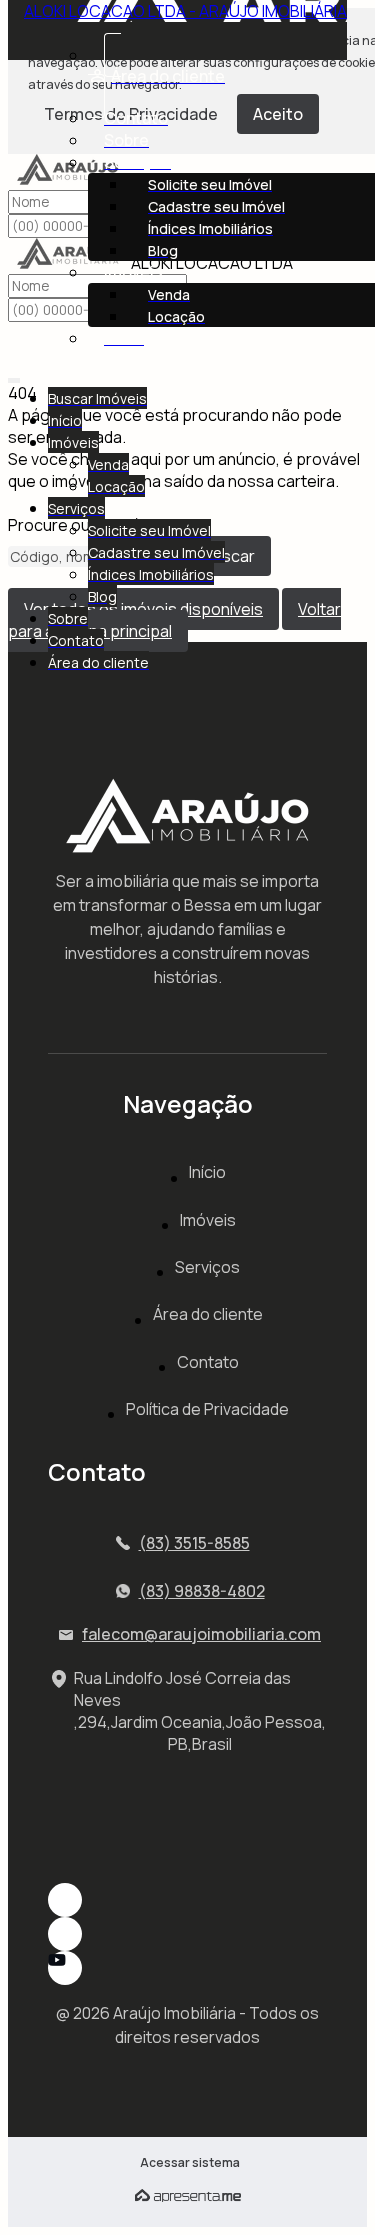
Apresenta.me (188, 2196)
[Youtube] (187, 1968)
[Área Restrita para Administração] (187, 2163)
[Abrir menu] (14, 376)
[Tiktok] (187, 1934)
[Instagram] (187, 1900)
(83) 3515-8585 (194, 1543)
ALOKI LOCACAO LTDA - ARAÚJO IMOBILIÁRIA (185, 11)
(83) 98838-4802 (202, 1591)
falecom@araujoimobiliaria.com (201, 1634)
